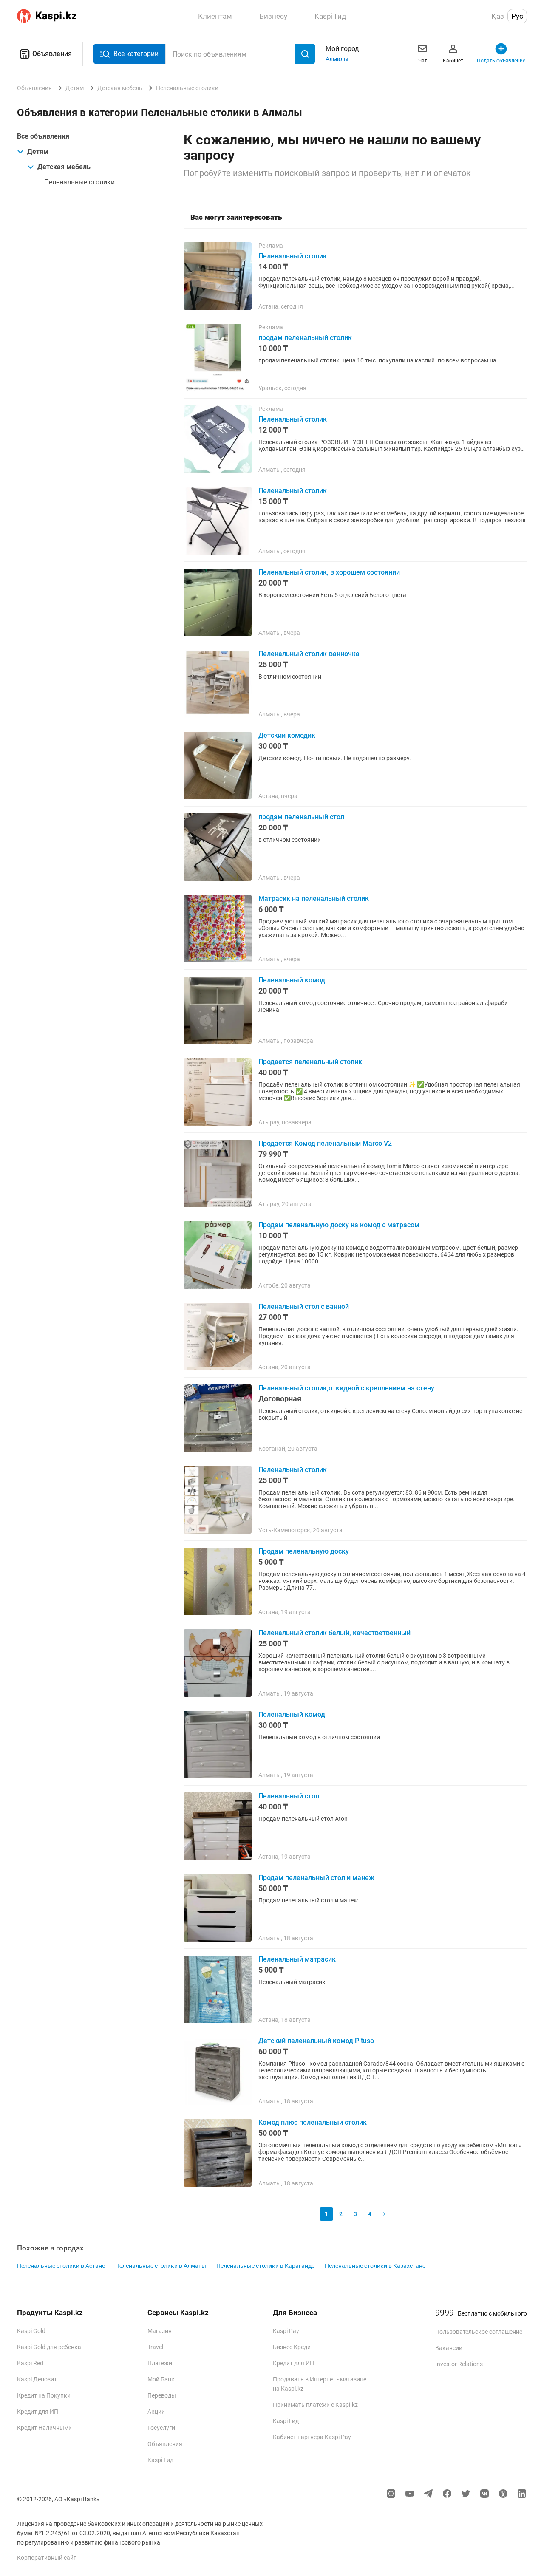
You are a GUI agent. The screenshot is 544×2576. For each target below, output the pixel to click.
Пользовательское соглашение (479, 2332)
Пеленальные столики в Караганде (265, 2266)
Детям (38, 151)
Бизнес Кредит (293, 2347)
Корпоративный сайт (47, 2558)
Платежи (160, 2363)
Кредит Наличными (44, 2428)
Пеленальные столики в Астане (61, 2266)
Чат (423, 61)
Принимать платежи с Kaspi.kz (315, 2405)
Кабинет (453, 61)
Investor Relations (459, 2364)
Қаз (498, 16)
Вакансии (449, 2348)
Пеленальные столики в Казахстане (375, 2266)
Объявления (52, 54)
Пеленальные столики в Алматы (161, 2266)
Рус (517, 16)
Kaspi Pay (286, 2331)
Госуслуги (161, 2428)
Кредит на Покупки (44, 2395)
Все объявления (43, 136)
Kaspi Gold (31, 2331)
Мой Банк (161, 2379)
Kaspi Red (30, 2363)
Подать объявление (501, 61)
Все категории (136, 54)
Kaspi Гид (160, 2460)
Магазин (160, 2331)
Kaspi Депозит (37, 2379)
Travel (155, 2347)
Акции (156, 2412)
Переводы (162, 2395)
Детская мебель (64, 167)
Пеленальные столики (79, 182)
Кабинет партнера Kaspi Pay (312, 2437)
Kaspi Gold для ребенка (49, 2347)
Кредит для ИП (38, 2412)
